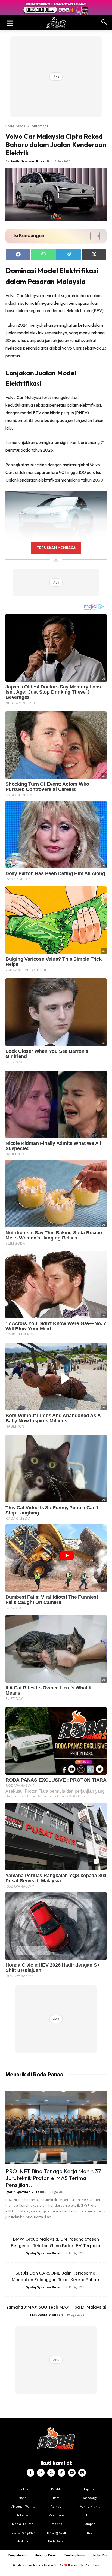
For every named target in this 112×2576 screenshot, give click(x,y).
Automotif (40, 126)
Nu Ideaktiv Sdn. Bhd (52, 2565)
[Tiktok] (61, 2473)
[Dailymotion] (82, 2473)
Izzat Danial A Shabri (46, 2315)
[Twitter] (51, 2473)
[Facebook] (30, 2473)
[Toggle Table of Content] (92, 236)
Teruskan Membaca (56, 548)
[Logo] (56, 22)
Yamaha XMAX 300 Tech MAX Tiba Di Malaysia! (56, 2307)
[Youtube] (72, 2473)
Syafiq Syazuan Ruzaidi (30, 161)
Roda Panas (15, 126)
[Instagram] (41, 2473)
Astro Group (93, 2565)
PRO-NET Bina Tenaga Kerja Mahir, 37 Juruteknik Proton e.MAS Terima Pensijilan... (53, 2178)
